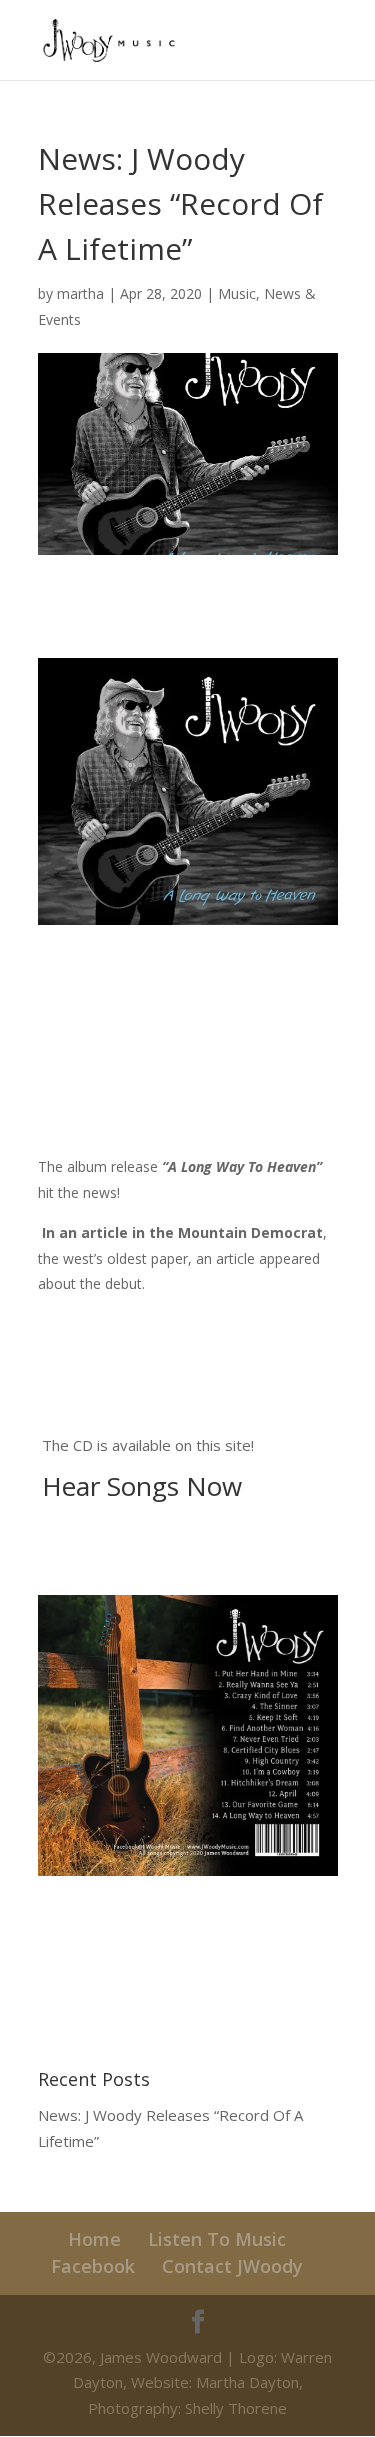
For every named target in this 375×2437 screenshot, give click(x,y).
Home (94, 2239)
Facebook (93, 2266)
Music (237, 293)
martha (80, 293)
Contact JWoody (232, 2266)
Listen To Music (217, 2239)
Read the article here (109, 1324)
